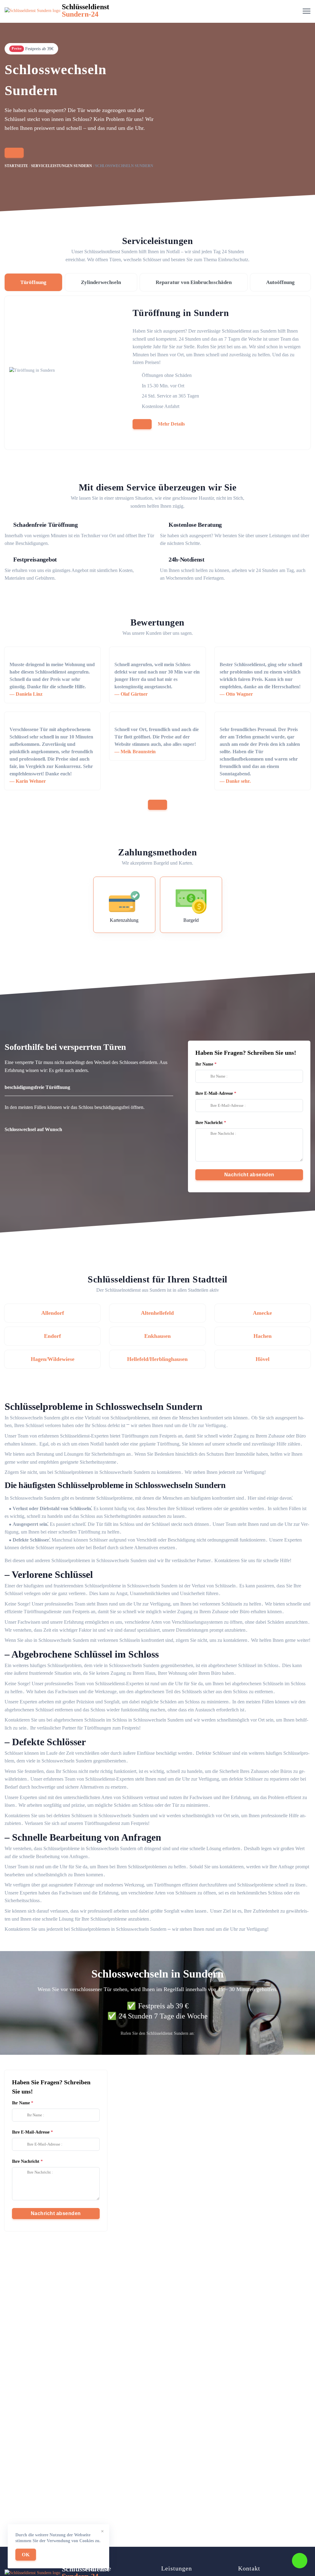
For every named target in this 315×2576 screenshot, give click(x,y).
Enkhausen (157, 1336)
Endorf (52, 1336)
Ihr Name (204, 1064)
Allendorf (53, 1313)
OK (26, 2555)
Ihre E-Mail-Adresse (214, 1093)
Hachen (263, 1336)
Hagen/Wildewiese (53, 1359)
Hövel (263, 1359)
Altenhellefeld (157, 1313)
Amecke (262, 1313)
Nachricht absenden (249, 1175)
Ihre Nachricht (209, 1123)
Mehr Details (171, 424)
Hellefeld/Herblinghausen (157, 1359)
